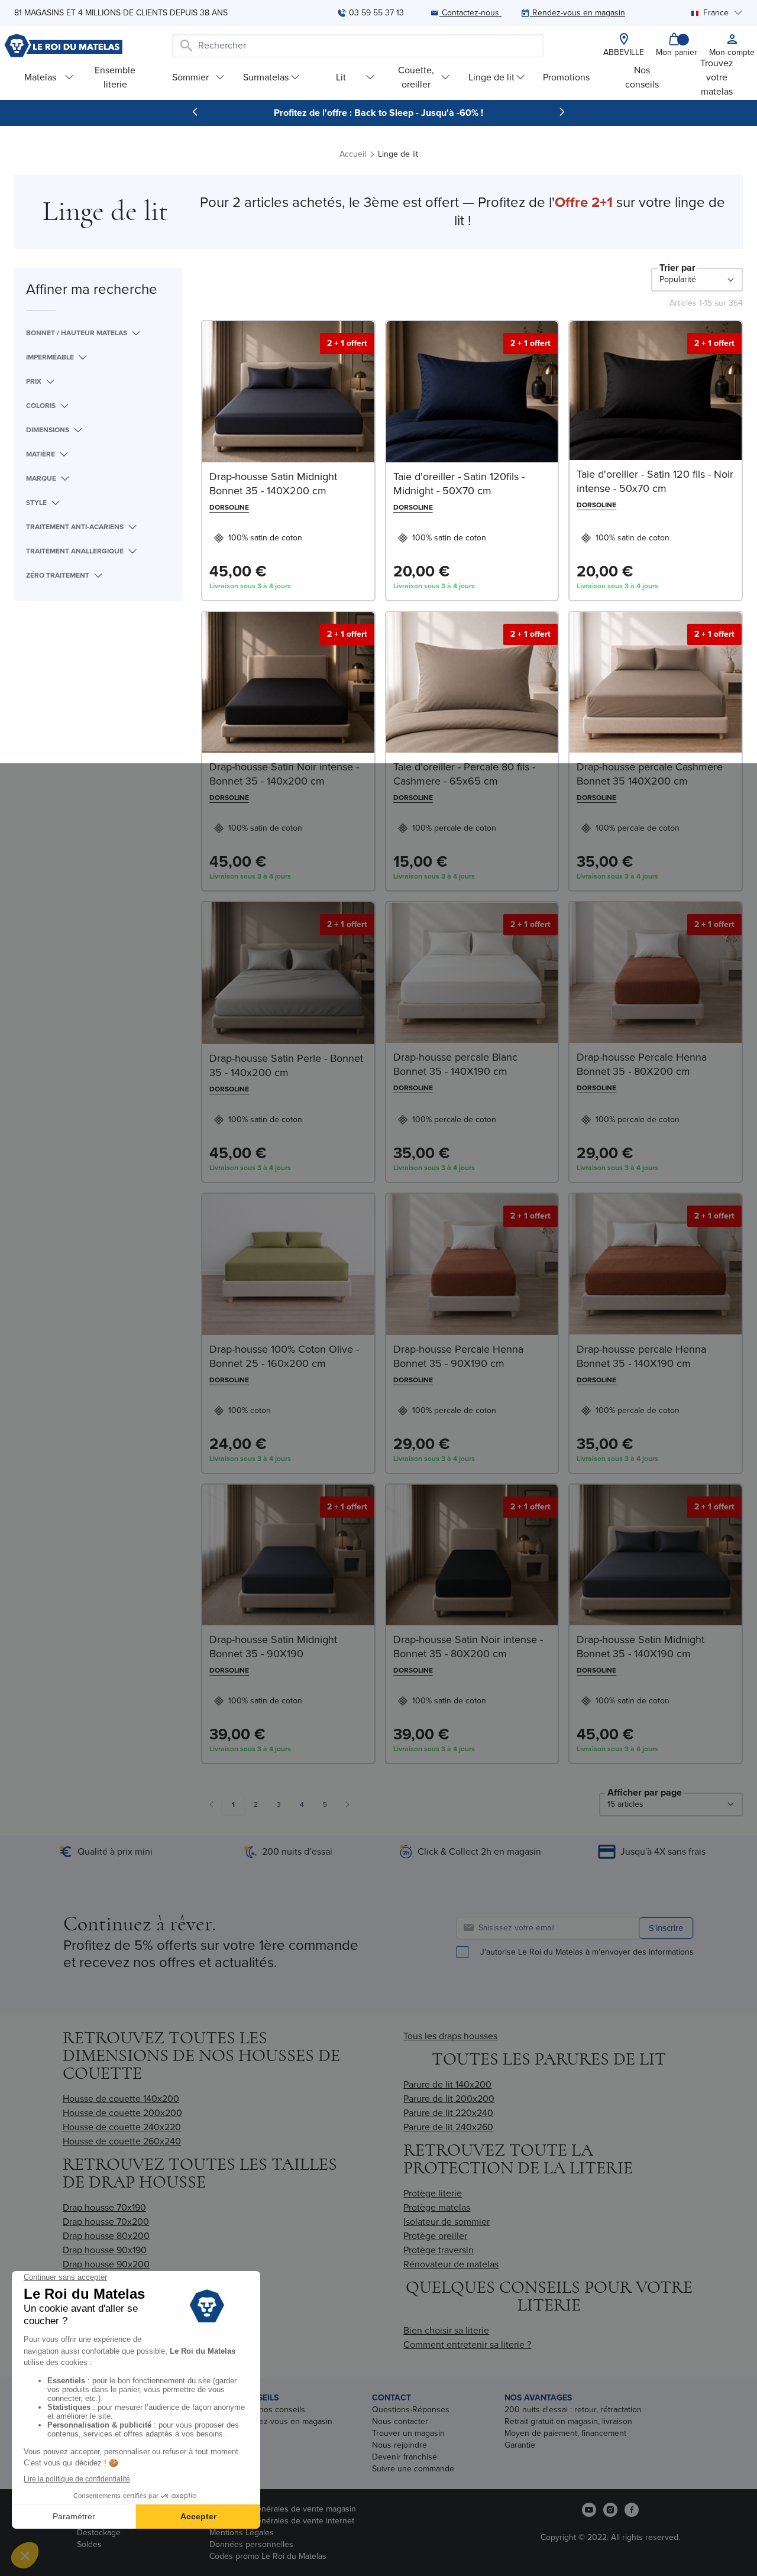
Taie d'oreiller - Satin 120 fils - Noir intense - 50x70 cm (655, 481)
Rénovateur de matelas (451, 2264)
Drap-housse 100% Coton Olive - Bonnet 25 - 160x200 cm (284, 1356)
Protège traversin (439, 2250)
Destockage (99, 2533)
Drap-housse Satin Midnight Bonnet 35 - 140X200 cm (273, 484)
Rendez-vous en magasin (286, 2421)
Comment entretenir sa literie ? (467, 2345)
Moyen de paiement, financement (565, 2433)
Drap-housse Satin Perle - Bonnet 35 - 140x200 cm (286, 1065)
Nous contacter (400, 2421)
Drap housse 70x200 (106, 2222)
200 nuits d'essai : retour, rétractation (573, 2410)
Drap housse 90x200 (106, 2264)
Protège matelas (437, 2207)
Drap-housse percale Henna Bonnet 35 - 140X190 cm (641, 1356)
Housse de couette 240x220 (122, 2127)
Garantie (520, 2445)
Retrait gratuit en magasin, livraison (568, 2421)
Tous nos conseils (272, 2410)
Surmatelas (266, 77)
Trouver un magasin (408, 2433)
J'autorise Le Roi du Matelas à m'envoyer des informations (587, 1952)
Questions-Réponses (411, 2410)
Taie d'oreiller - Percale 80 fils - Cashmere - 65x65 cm (464, 774)
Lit (341, 77)
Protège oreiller (435, 2236)
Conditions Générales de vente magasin (283, 2509)
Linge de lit (491, 77)
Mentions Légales (242, 2533)
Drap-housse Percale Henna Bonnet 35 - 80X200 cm (642, 1064)
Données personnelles (251, 2544)
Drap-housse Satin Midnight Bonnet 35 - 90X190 (273, 1647)
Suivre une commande (413, 2469)
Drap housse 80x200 (106, 2236)
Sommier (190, 77)
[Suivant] (562, 112)
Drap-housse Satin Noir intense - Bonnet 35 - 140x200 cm (284, 774)
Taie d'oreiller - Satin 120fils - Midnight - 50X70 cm (459, 484)
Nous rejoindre (399, 2445)
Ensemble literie (115, 77)
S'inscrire (666, 1928)
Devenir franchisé (405, 2457)
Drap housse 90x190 (105, 2250)
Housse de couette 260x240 (122, 2141)
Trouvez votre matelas (717, 77)
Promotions (566, 77)
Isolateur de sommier (447, 2222)
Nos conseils (642, 77)
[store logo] (63, 46)
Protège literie (433, 2193)
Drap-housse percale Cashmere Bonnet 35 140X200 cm (650, 774)
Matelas (40, 77)
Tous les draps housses (450, 2036)
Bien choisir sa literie (446, 2330)
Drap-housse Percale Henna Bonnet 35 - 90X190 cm (458, 1356)
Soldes (89, 2544)
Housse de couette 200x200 (122, 2113)
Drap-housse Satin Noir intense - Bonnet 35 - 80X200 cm (468, 1647)
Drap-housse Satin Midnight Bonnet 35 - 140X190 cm (640, 1647)
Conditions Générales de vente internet (282, 2521)
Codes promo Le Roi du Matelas (268, 2556)
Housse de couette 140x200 (121, 2099)
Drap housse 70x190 (104, 2207)
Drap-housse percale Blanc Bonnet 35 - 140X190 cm (455, 1064)
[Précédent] (195, 112)
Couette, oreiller (416, 77)
